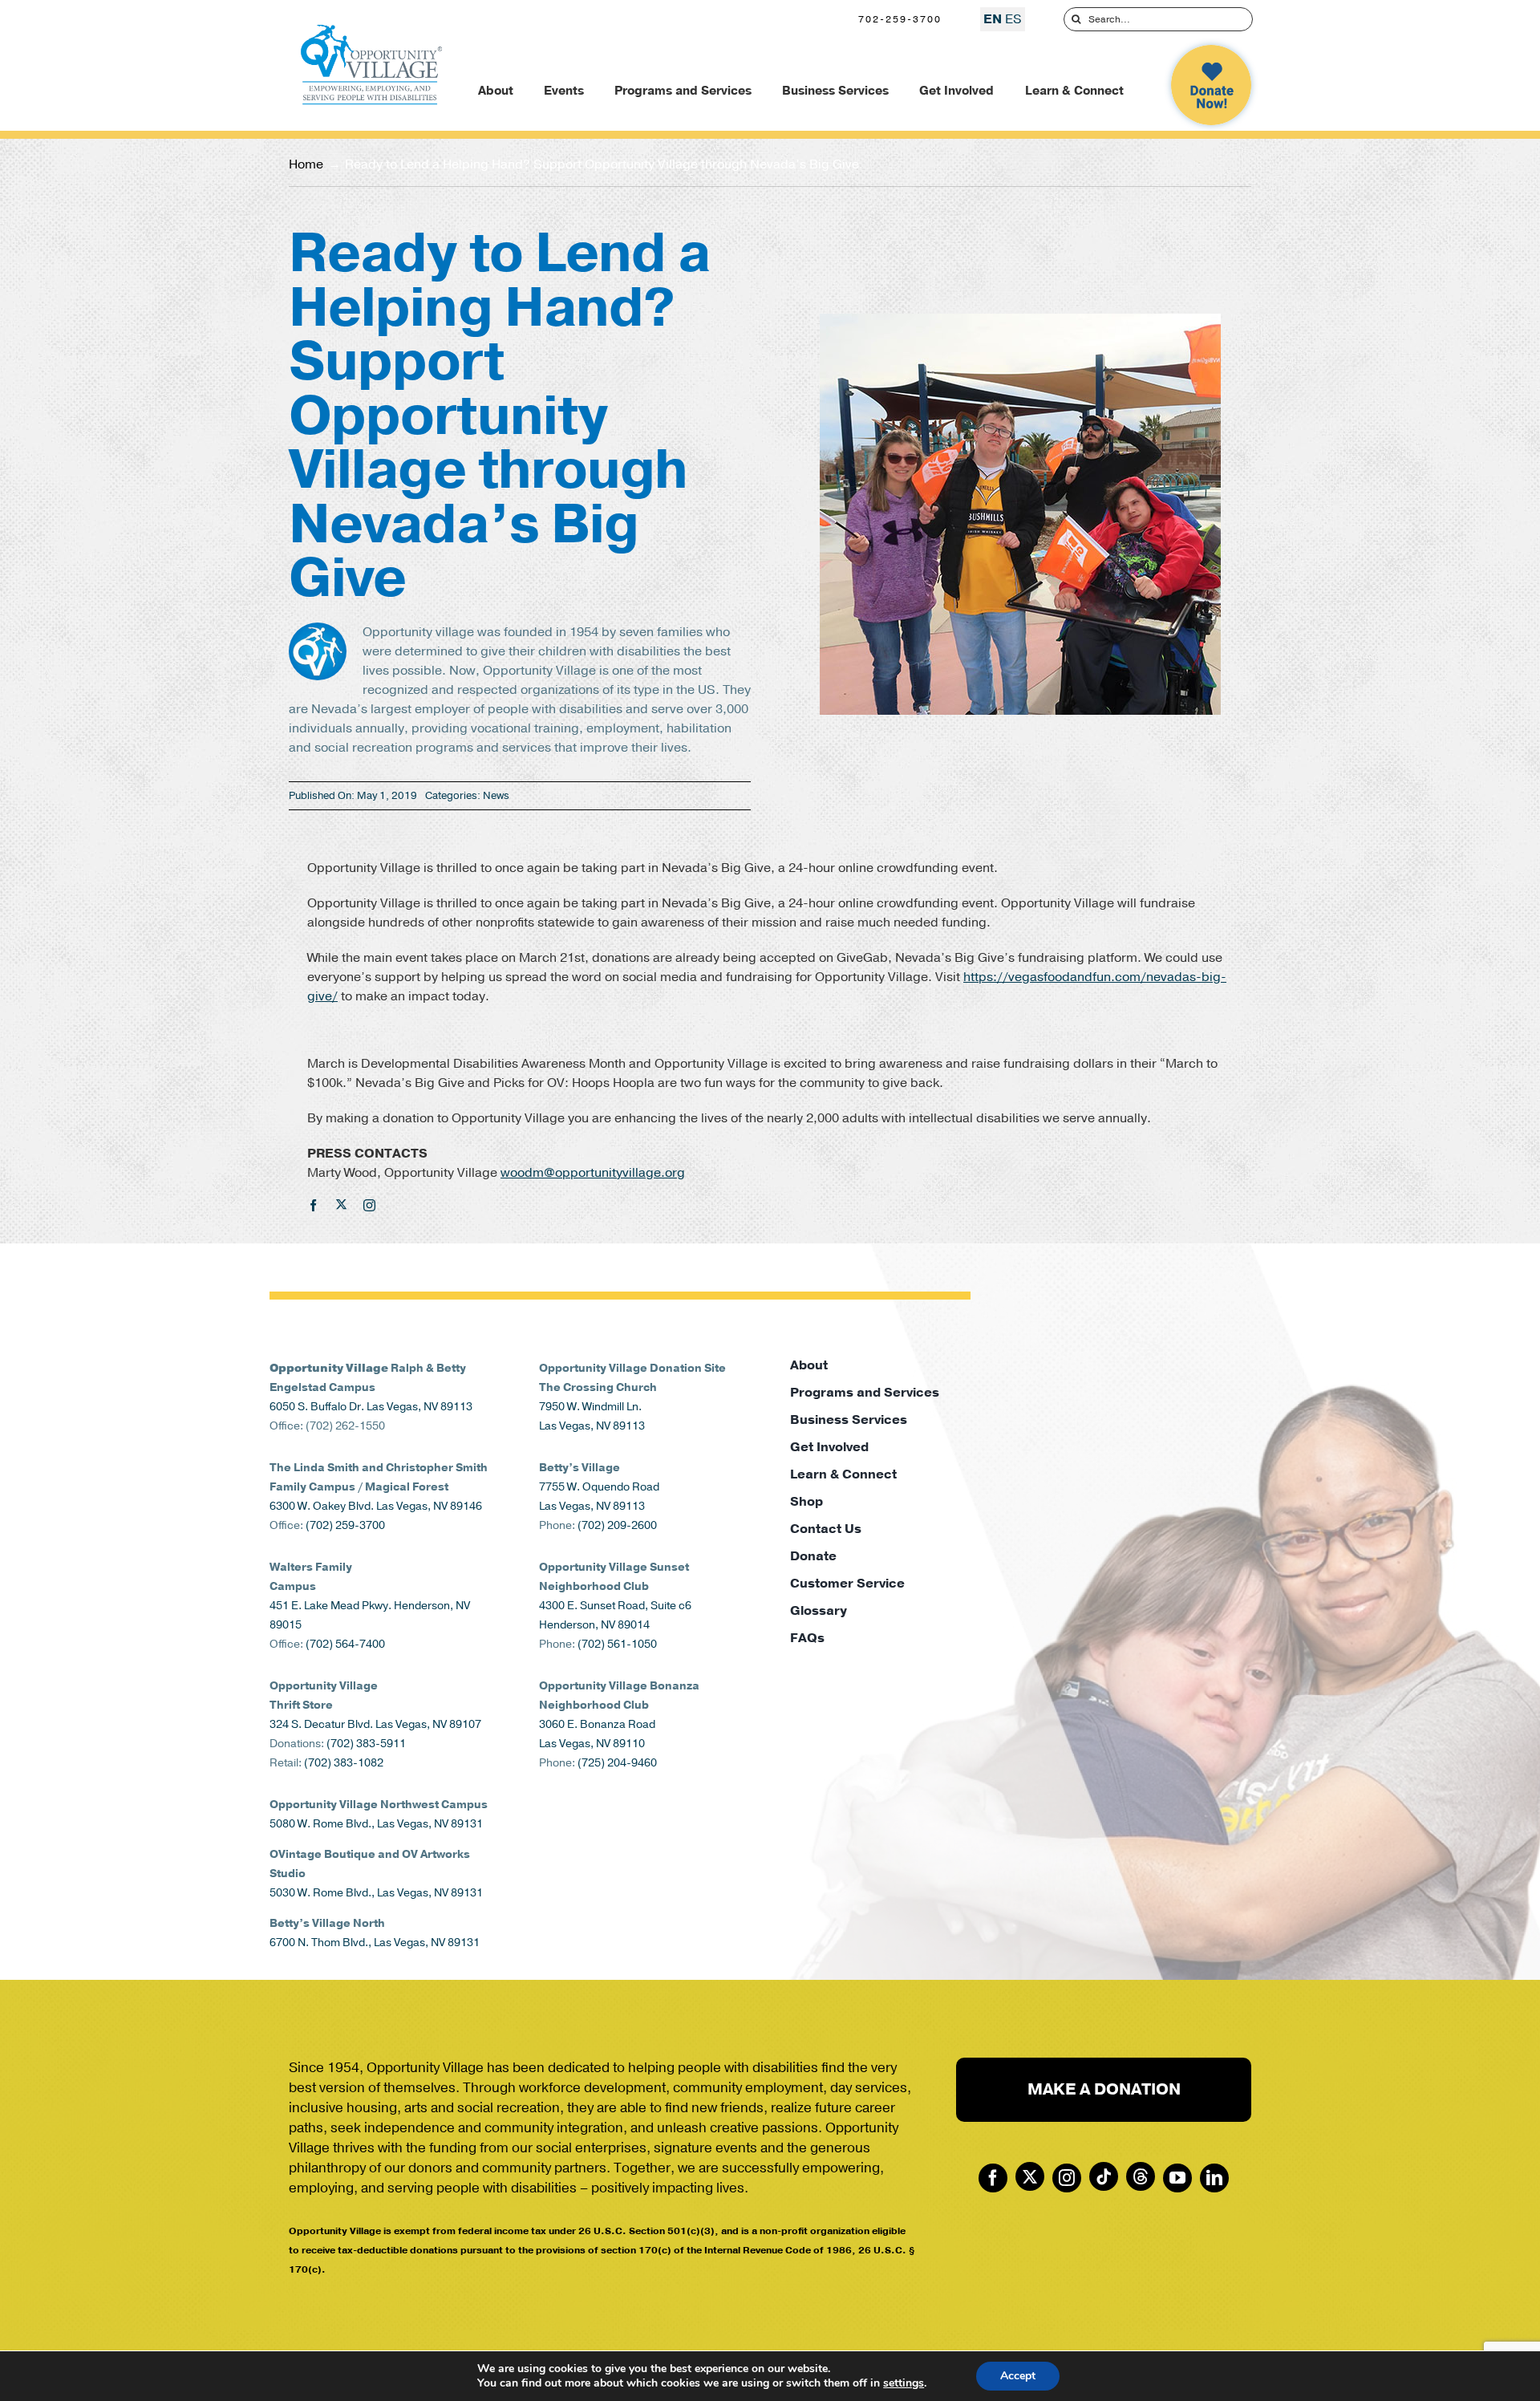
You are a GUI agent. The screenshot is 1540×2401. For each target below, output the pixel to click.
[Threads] (1141, 2176)
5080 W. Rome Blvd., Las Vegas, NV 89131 (376, 1824)
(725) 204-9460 (617, 1763)
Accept (1018, 2376)
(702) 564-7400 (345, 1644)
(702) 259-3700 (345, 1525)
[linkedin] (1214, 2178)
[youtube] (1177, 2178)
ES (1013, 19)
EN (993, 19)
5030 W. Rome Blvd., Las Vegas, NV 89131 (376, 1893)
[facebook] (313, 1205)
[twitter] (341, 1205)
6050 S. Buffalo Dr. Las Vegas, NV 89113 (371, 1407)
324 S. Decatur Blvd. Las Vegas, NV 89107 (375, 1724)
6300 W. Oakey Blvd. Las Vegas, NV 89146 (376, 1506)
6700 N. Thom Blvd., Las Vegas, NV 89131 (375, 1943)
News (496, 796)
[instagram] (369, 1205)
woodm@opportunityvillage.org (593, 1173)
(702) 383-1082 (344, 1763)
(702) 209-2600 (617, 1525)
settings (904, 2383)
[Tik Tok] (1104, 2176)
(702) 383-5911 (366, 1744)
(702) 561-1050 (617, 1644)
